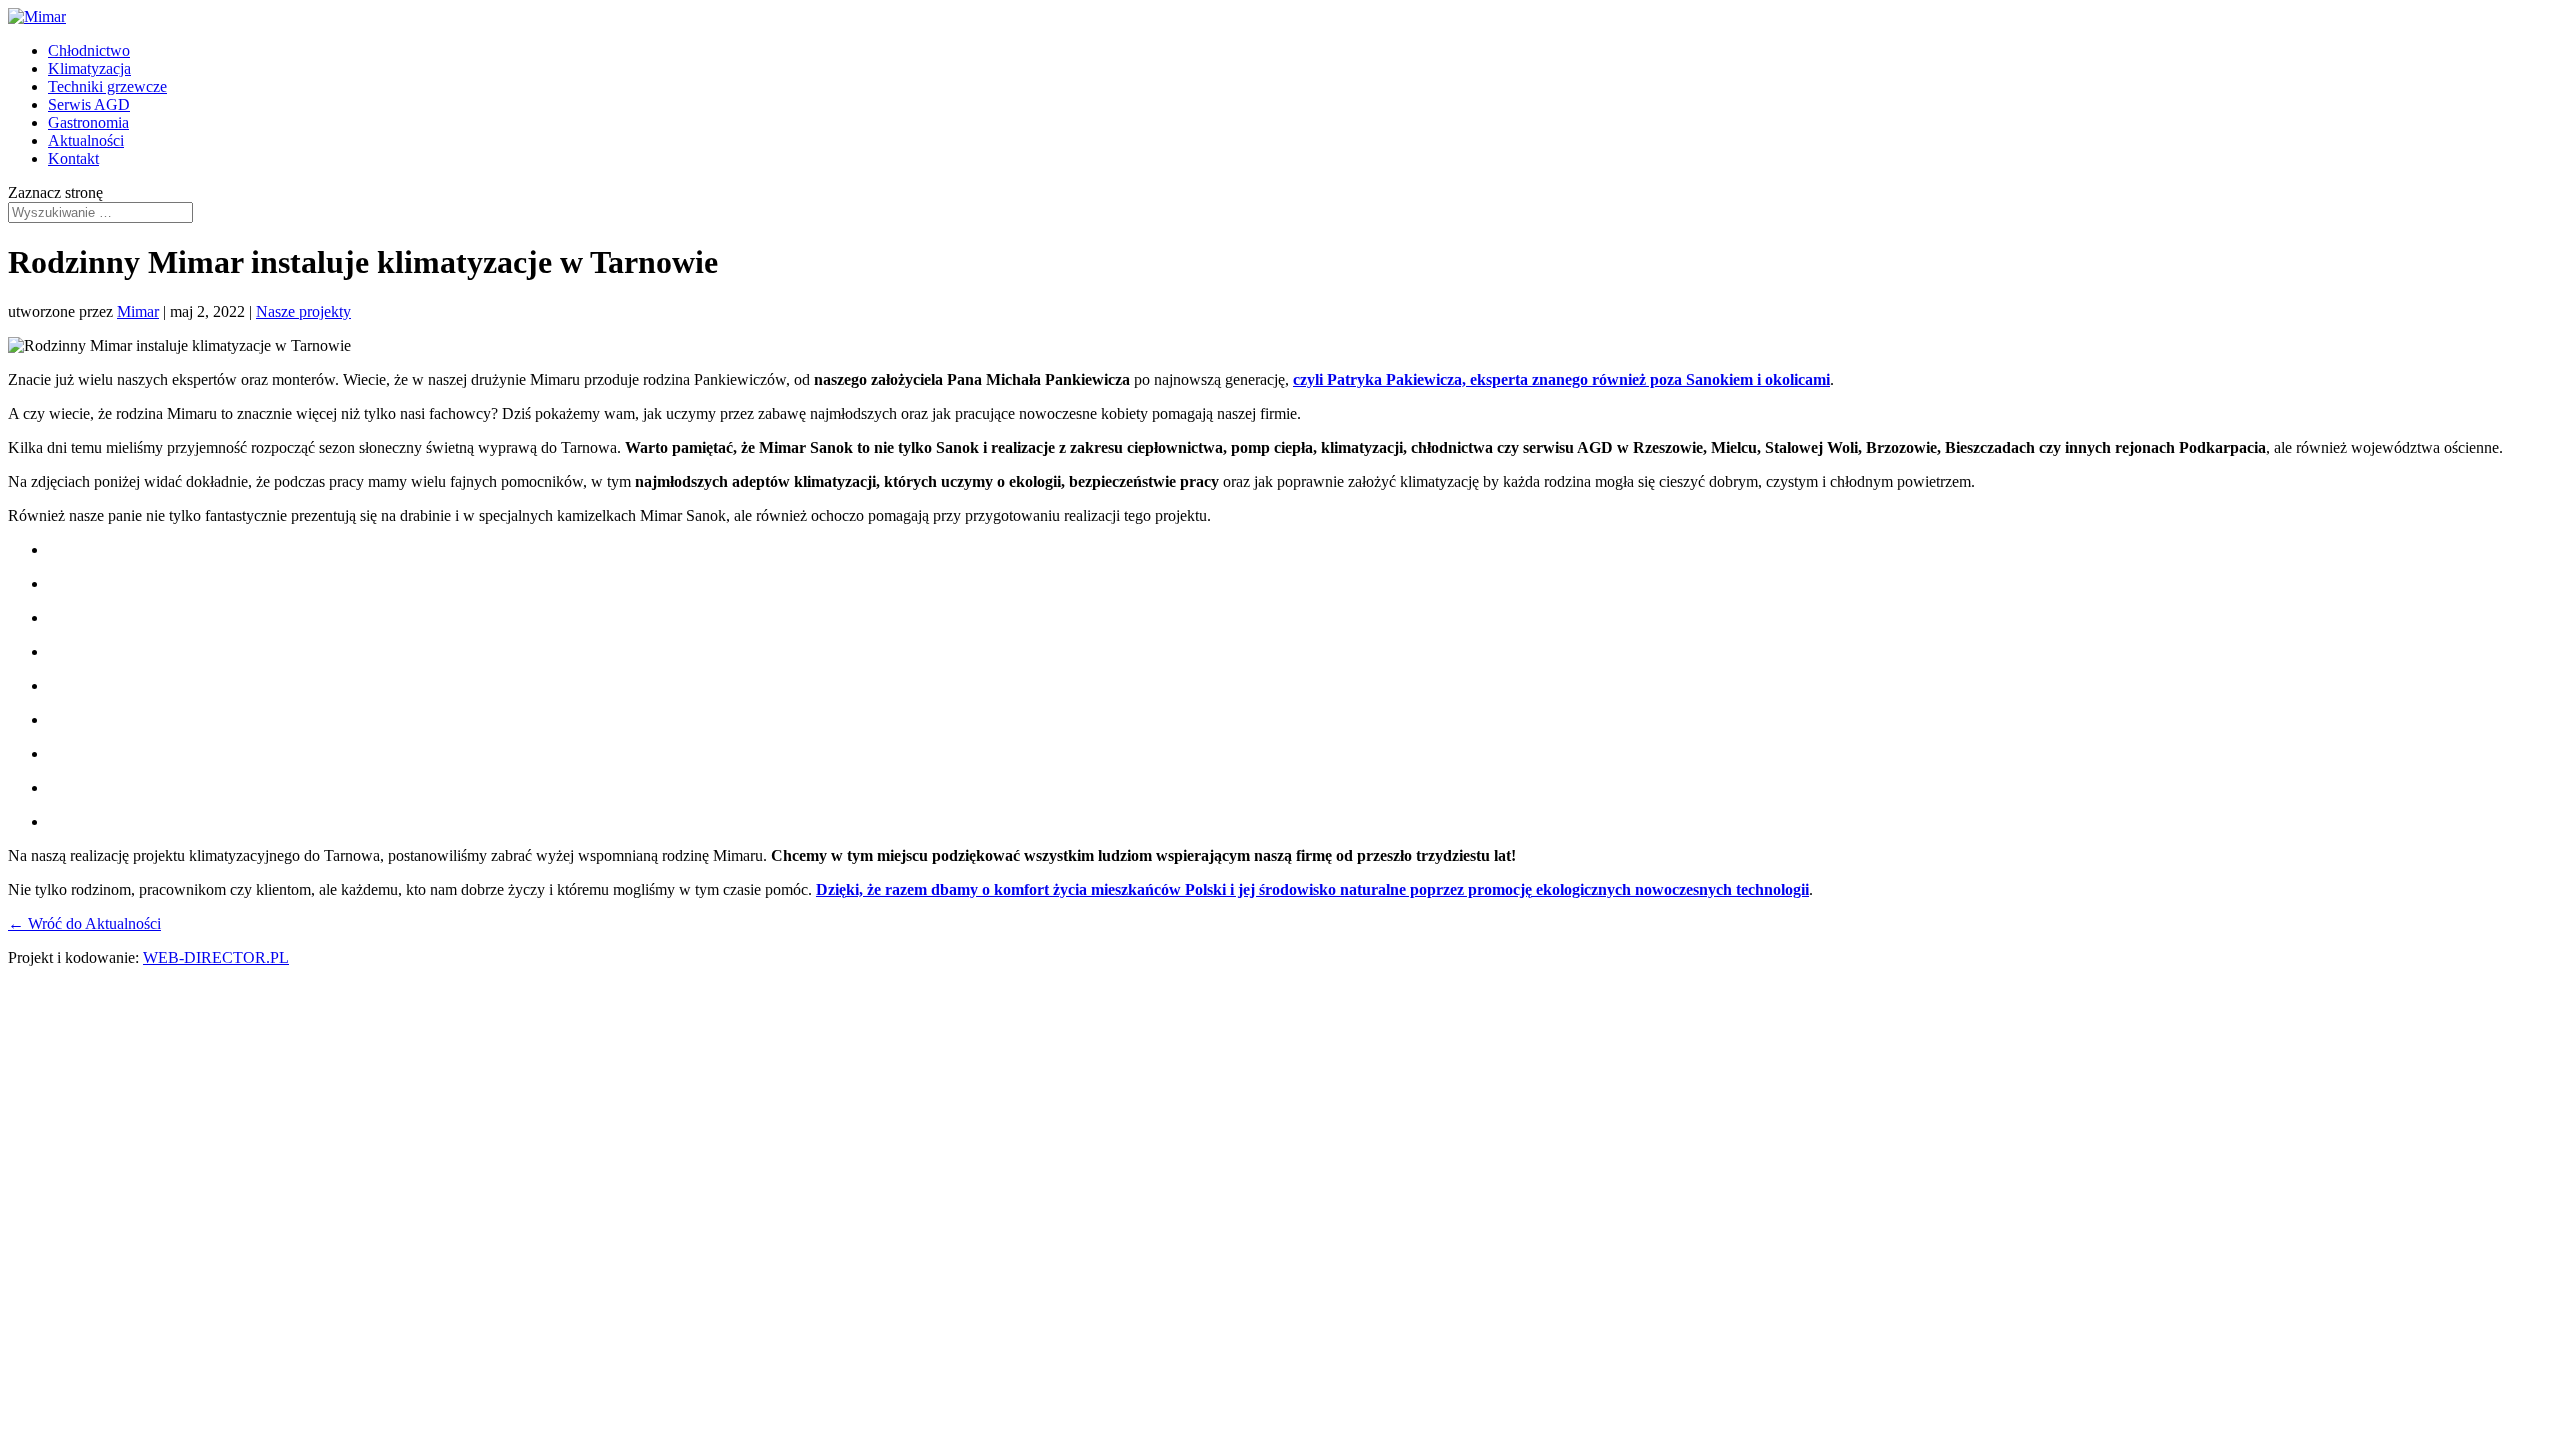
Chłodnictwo (89, 50)
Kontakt (73, 158)
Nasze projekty (303, 311)
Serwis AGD (89, 104)
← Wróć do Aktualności (84, 923)
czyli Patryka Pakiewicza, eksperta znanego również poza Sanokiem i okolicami (1561, 379)
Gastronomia (88, 122)
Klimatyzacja (89, 68)
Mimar (138, 311)
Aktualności (86, 140)
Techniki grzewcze (107, 86)
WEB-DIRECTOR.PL (216, 957)
